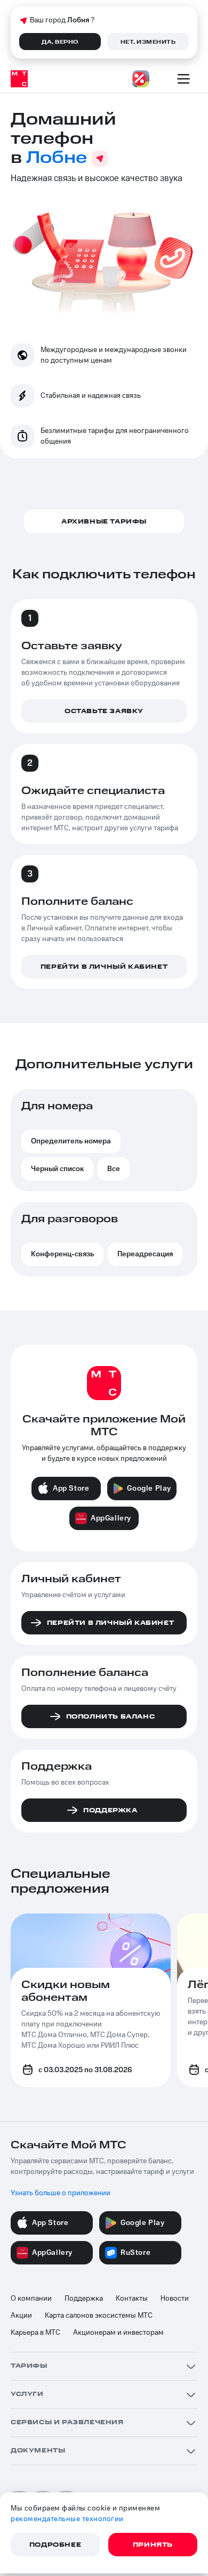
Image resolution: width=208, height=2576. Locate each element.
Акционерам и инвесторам (118, 2333)
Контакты (132, 2299)
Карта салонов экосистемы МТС (99, 2316)
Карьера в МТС (35, 2333)
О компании (31, 2299)
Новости (175, 2299)
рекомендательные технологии (67, 2519)
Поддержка (84, 2299)
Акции (21, 2316)
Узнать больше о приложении (61, 2193)
